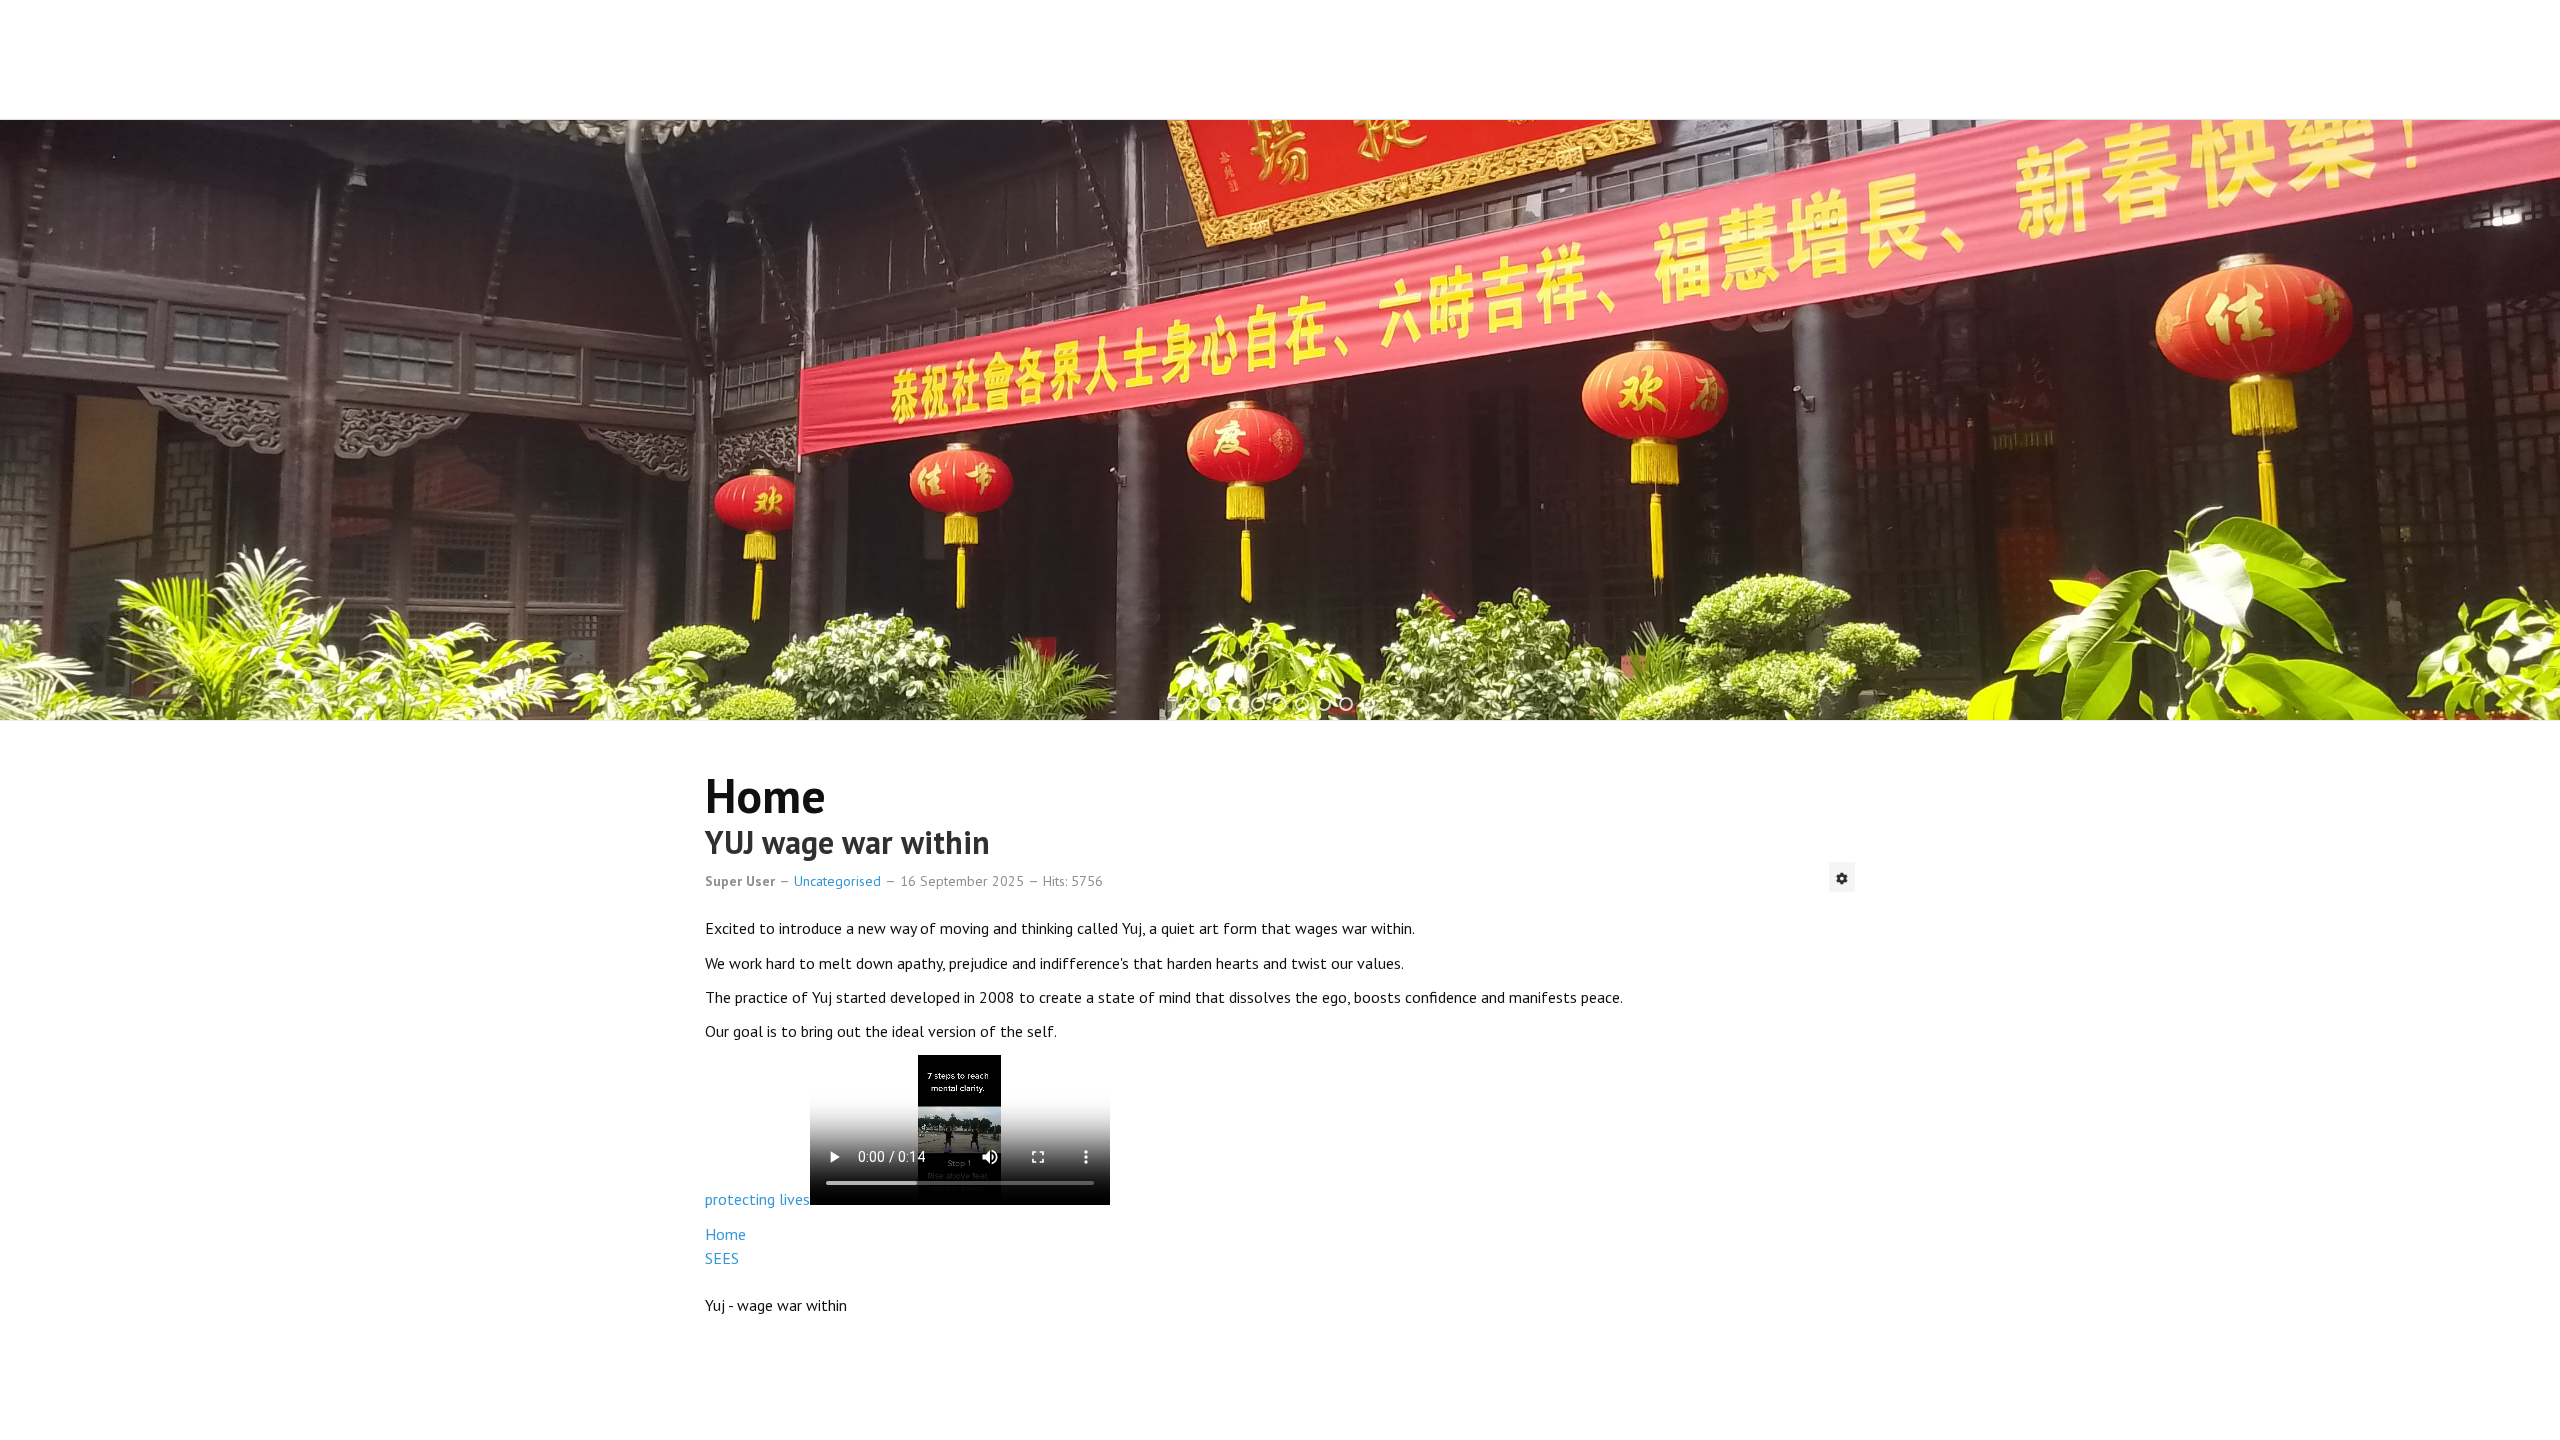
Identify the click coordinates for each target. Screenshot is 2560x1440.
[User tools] (1842, 877)
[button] (1192, 704)
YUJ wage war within (847, 842)
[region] (1280, 420)
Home (725, 1234)
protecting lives (757, 1199)
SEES (722, 1258)
